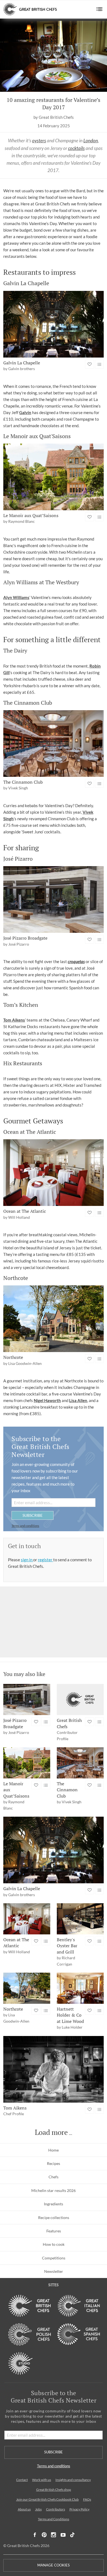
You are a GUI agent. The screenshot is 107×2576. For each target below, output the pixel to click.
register (46, 1560)
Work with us (42, 2480)
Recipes (54, 2163)
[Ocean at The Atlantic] (54, 1173)
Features (54, 2231)
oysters (39, 141)
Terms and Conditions (54, 2519)
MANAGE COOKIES (54, 2565)
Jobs (38, 2509)
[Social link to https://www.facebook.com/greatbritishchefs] (35, 2535)
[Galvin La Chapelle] (54, 324)
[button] (99, 9)
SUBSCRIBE (33, 1515)
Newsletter (54, 2271)
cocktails (76, 148)
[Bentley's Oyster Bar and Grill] (80, 1919)
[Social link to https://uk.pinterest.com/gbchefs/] (44, 2535)
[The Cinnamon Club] (54, 743)
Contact (22, 2480)
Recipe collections (54, 2218)
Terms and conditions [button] (25, 1526)
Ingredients (54, 2204)
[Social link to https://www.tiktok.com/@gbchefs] (72, 2535)
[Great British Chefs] (80, 1699)
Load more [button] (51, 2132)
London (91, 141)
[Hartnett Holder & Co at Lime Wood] (80, 1988)
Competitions (54, 2258)
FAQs (87, 2499)
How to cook (54, 2244)
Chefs (54, 2177)
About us (24, 2509)
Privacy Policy (79, 2509)
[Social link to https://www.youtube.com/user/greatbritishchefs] (63, 2535)
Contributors (56, 2509)
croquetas (76, 961)
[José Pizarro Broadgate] (54, 899)
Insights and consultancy (73, 2480)
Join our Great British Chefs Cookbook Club (47, 2499)
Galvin (25, 412)
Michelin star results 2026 (54, 2190)
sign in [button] (27, 1560)
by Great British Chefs (54, 117)
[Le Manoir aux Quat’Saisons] (54, 477)
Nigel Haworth (47, 1400)
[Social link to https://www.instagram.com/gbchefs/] (54, 2535)
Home (54, 2150)
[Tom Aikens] (54, 2069)
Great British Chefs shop (54, 2490)
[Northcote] (54, 1319)
